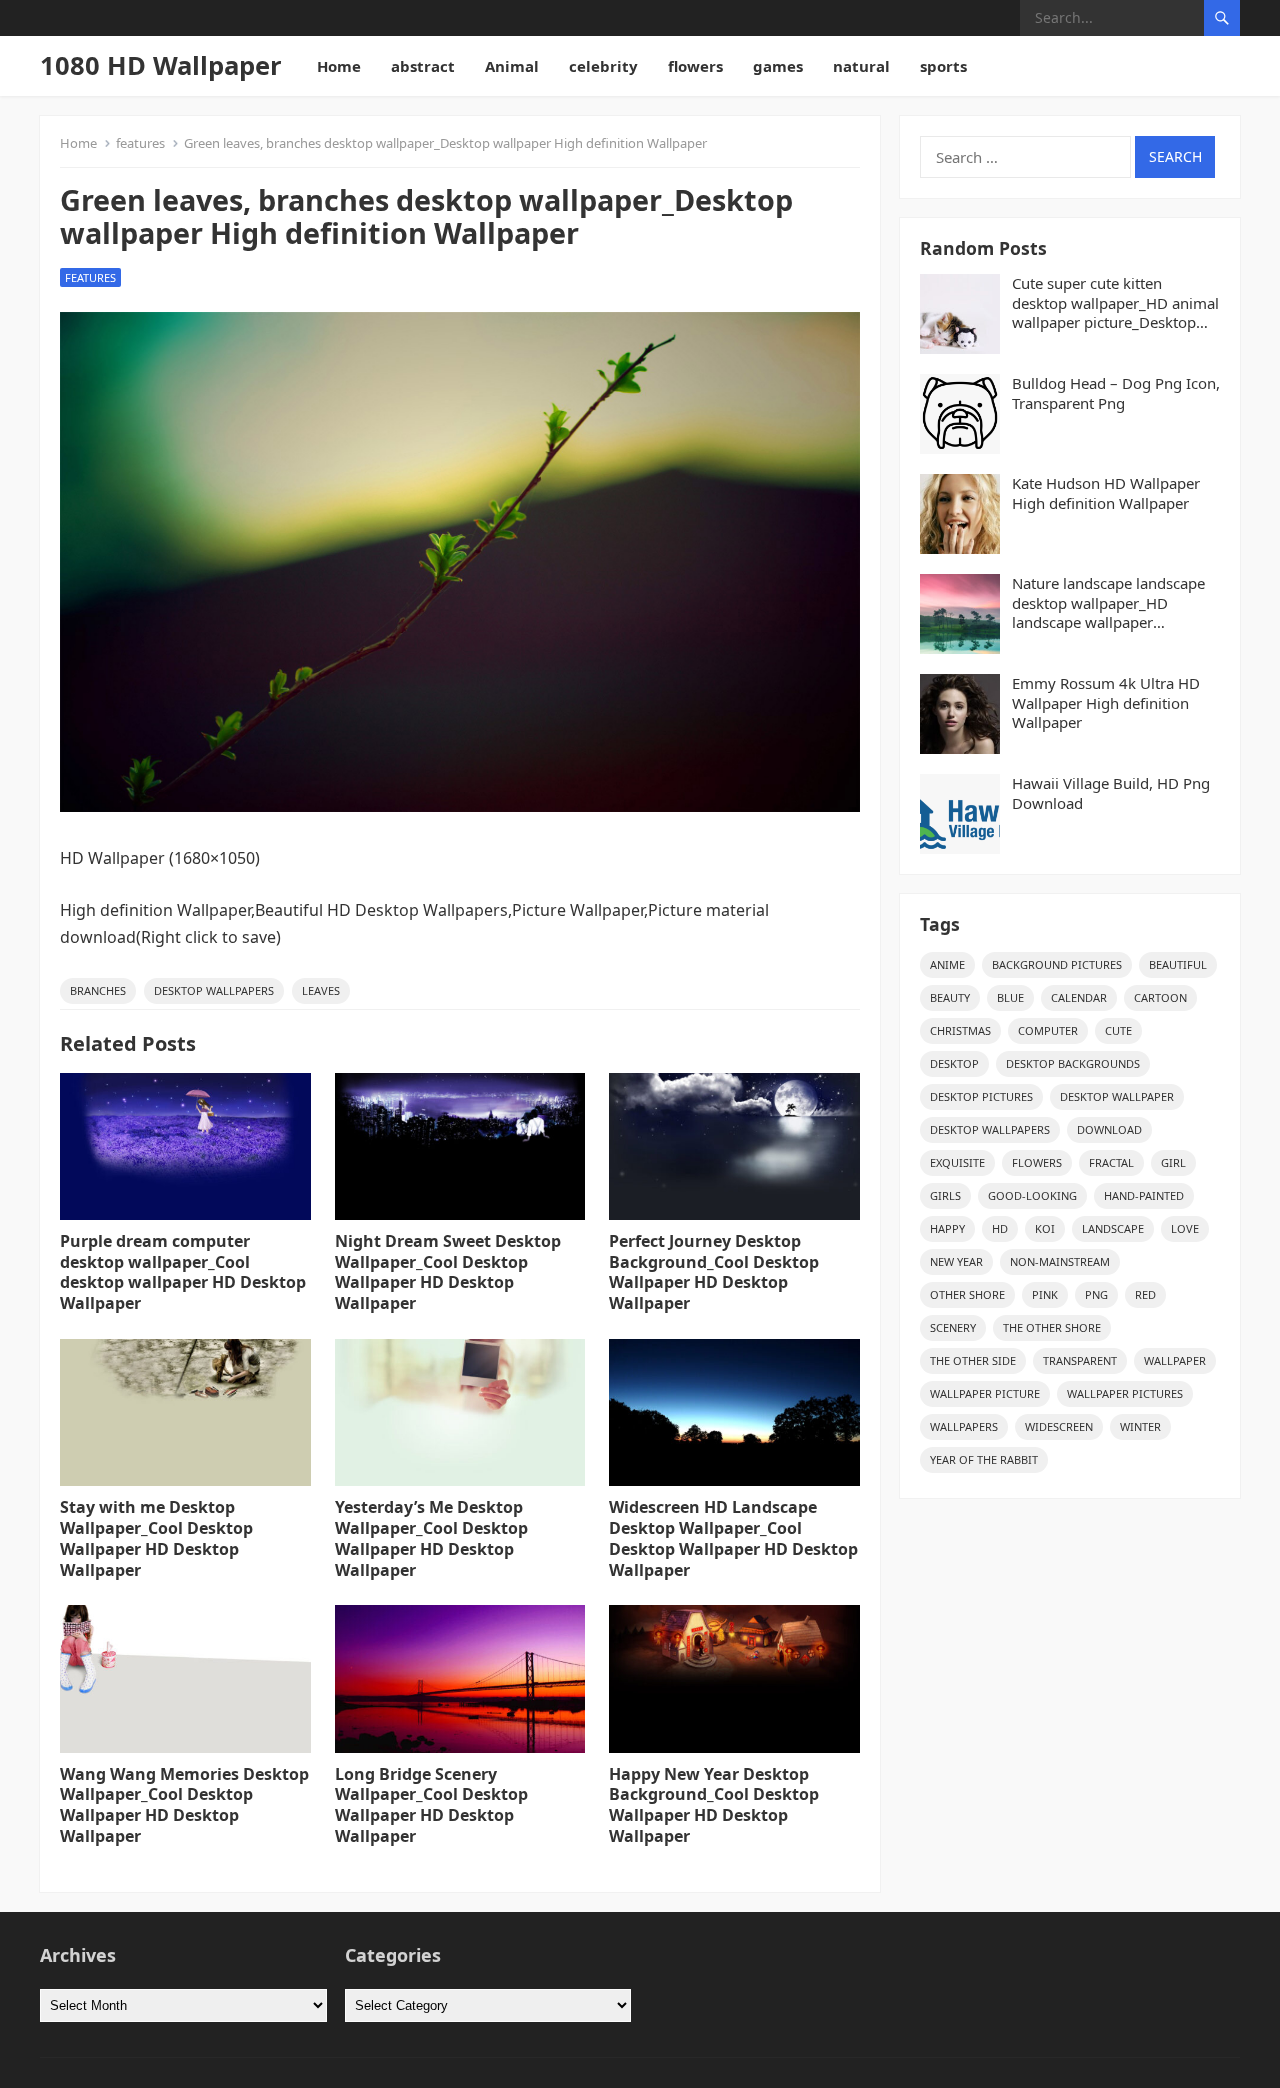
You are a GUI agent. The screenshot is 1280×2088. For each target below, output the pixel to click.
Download (1109, 1129)
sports (943, 66)
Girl (1173, 1162)
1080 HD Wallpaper (161, 65)
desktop (954, 1063)
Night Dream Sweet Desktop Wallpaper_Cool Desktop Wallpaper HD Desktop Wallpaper (448, 1272)
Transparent (1080, 1360)
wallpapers (964, 1426)
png (1096, 1294)
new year (956, 1261)
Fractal (1111, 1162)
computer (1048, 1030)
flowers (695, 66)
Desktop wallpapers (214, 990)
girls (945, 1195)
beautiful (1178, 964)
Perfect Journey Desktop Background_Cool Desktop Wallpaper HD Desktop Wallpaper (714, 1272)
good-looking (1032, 1195)
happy (947, 1228)
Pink (1045, 1294)
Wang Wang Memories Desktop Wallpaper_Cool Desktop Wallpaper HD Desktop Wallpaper (184, 1805)
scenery (953, 1327)
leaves (321, 990)
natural (861, 66)
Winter (1140, 1426)
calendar (1079, 997)
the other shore (1052, 1327)
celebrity (603, 66)
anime (947, 964)
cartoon (1160, 997)
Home (339, 66)
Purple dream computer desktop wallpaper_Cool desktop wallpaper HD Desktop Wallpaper (183, 1272)
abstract (423, 66)
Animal (512, 66)
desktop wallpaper (1117, 1096)
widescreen (1059, 1426)
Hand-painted (1144, 1195)
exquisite (957, 1162)
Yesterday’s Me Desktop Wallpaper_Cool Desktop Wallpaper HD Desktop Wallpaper (431, 1538)
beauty (950, 997)
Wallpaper (1175, 1360)
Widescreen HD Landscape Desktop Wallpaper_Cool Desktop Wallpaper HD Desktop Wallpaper (733, 1538)
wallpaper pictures (1125, 1393)
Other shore (967, 1294)
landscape (1113, 1228)
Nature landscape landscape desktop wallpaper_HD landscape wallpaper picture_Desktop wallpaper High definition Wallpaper (1108, 603)
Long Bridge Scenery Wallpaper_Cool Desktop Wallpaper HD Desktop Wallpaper (431, 1805)
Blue (1010, 997)
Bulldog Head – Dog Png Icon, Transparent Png (1116, 393)
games (778, 66)
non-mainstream (1060, 1261)
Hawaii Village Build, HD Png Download (1111, 793)
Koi (1045, 1228)
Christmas (960, 1030)
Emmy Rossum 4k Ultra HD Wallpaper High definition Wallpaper (1106, 703)
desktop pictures (981, 1096)
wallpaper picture (985, 1393)
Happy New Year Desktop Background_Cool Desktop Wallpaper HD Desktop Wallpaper (714, 1805)
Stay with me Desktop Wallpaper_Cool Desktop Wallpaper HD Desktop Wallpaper (156, 1538)
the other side (973, 1360)
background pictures (1057, 964)
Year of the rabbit (984, 1459)
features (140, 143)
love (1185, 1228)
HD (1000, 1228)
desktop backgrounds (1073, 1063)
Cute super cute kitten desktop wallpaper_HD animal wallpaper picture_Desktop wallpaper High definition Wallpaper (1115, 303)
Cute (1118, 1030)
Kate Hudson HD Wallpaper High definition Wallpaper (1106, 493)
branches (98, 990)
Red (1145, 1294)
